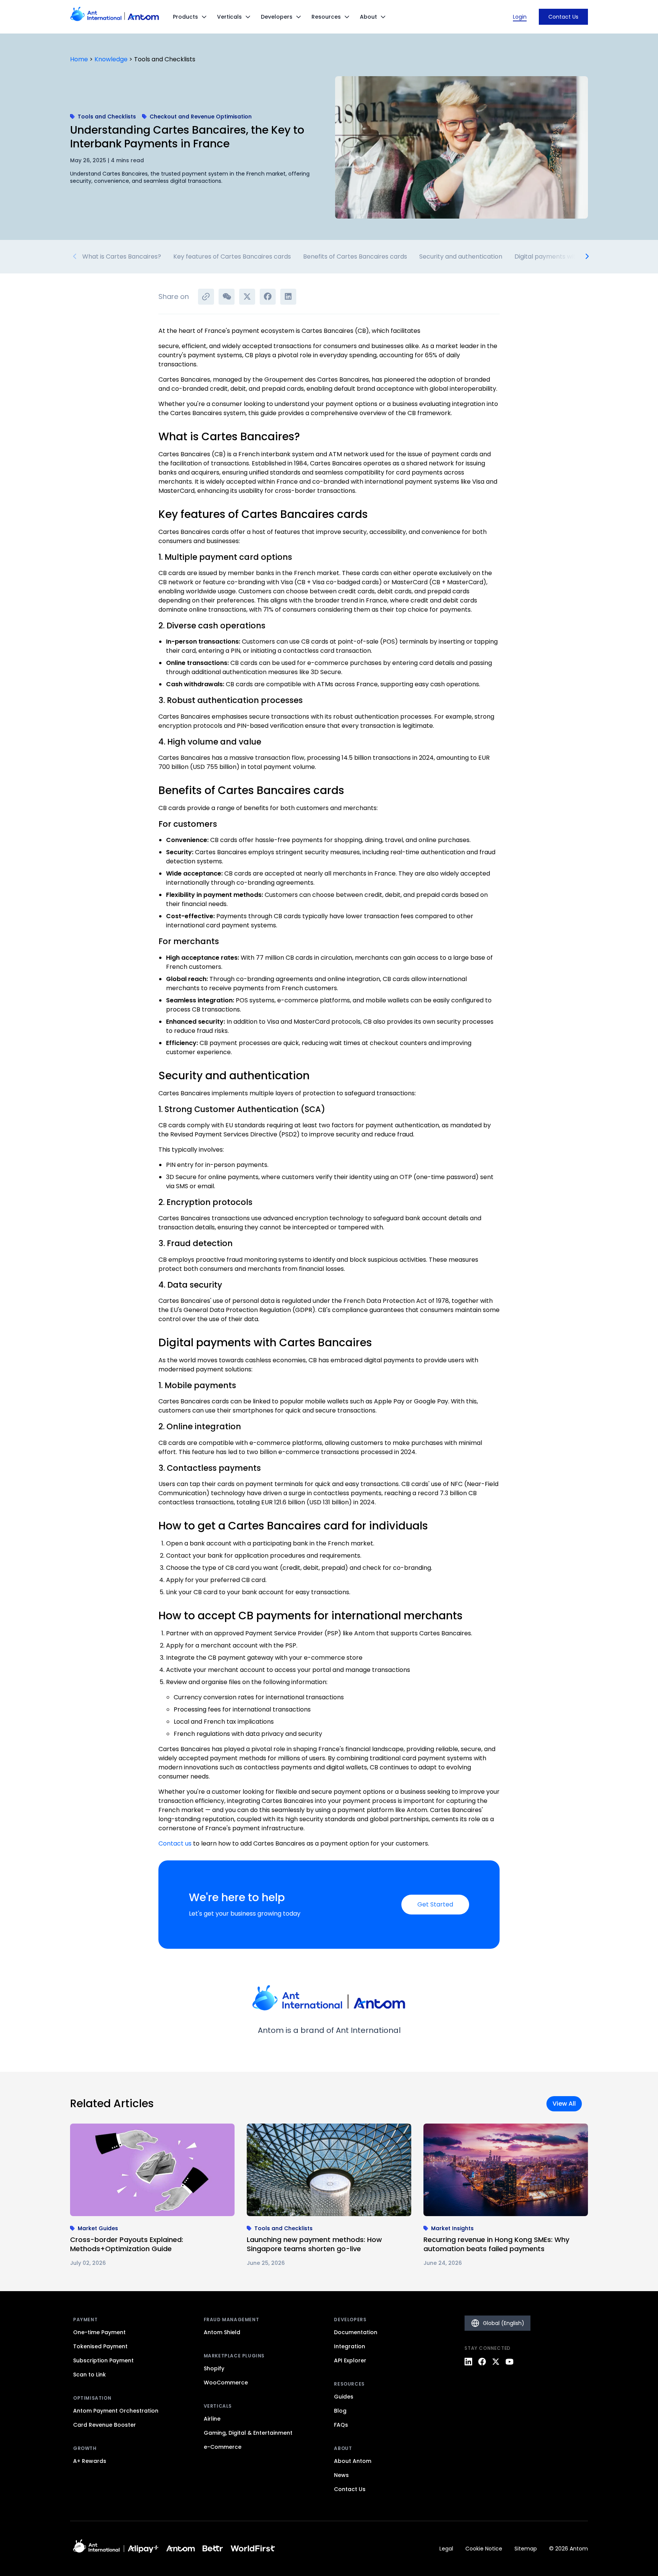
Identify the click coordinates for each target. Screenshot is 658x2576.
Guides (344, 2397)
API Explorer (350, 2360)
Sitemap (526, 2549)
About (368, 17)
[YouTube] (509, 2362)
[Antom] (181, 2548)
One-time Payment (99, 2332)
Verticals (229, 17)
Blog (340, 2411)
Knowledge (111, 59)
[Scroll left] (75, 257)
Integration (350, 2346)
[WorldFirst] (253, 2548)
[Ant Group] (143, 2548)
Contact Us (563, 17)
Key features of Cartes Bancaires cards (232, 256)
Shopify (214, 2368)
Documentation (356, 2332)
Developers (277, 17)
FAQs (341, 2425)
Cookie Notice (484, 2549)
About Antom (353, 2461)
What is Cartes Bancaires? (122, 256)
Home (79, 59)
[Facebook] (482, 2362)
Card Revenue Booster (105, 2425)
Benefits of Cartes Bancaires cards (355, 256)
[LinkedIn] (468, 2362)
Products (185, 17)
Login (520, 17)
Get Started (435, 1904)
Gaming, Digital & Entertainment (248, 2433)
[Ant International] (97, 2549)
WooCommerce (226, 2383)
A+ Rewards (90, 2461)
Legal (446, 2549)
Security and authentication (461, 256)
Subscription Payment (103, 2360)
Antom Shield (222, 2332)
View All (564, 2104)
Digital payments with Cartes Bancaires (574, 256)
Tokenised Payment (100, 2346)
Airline (212, 2419)
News (341, 2475)
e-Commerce (223, 2447)
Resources (326, 17)
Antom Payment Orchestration (116, 2411)
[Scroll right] (583, 257)
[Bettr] (213, 2548)
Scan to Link (89, 2375)
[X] (496, 2362)
